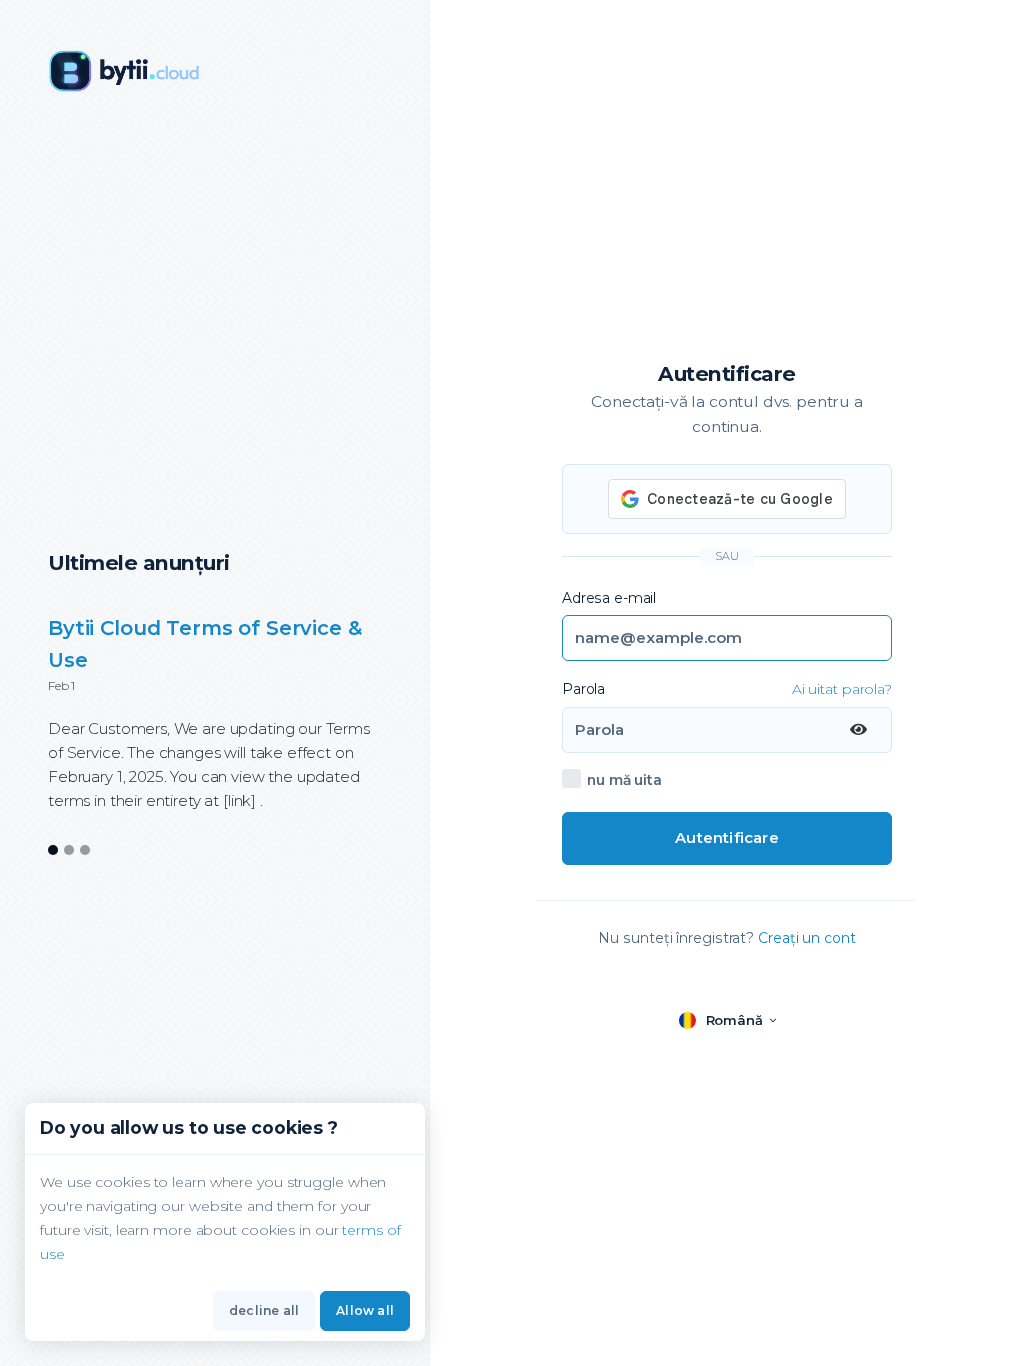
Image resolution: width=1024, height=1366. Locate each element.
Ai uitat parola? (842, 689)
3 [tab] (85, 851)
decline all (264, 1310)
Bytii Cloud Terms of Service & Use (205, 644)
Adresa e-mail (609, 598)
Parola (583, 689)
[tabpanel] (214, 725)
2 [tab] (69, 851)
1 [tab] (53, 851)
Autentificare (727, 837)
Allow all (365, 1310)
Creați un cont (807, 938)
